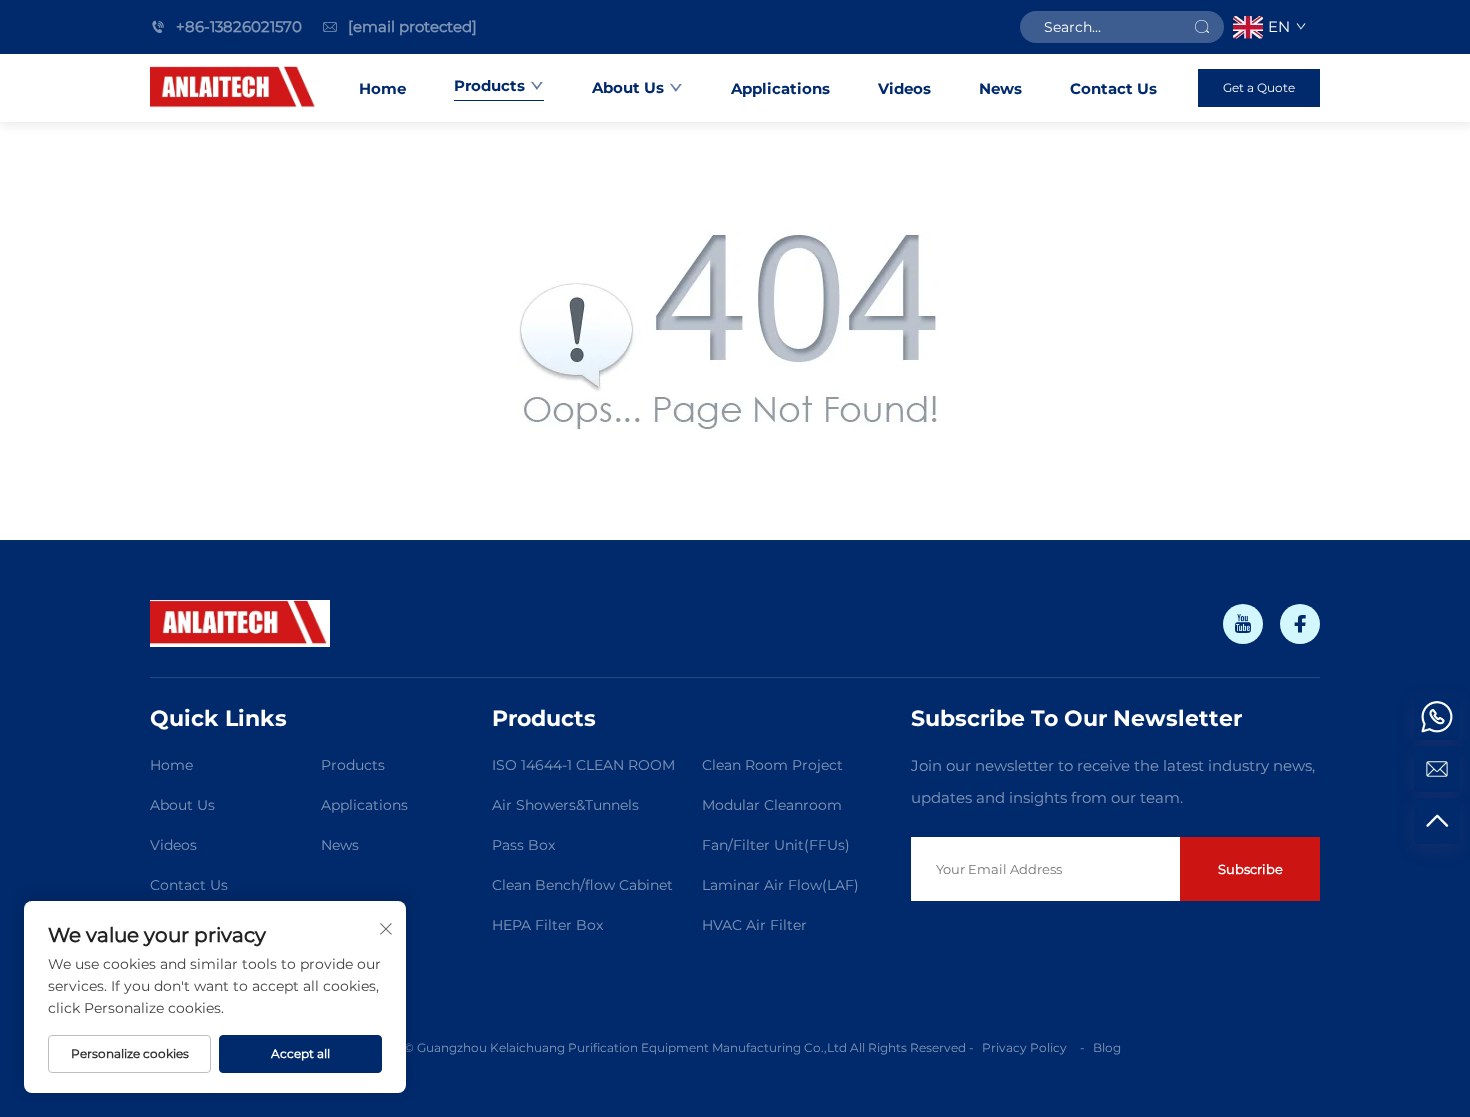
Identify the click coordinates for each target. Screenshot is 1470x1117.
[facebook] (1300, 624)
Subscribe (1250, 869)
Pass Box (523, 845)
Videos (904, 88)
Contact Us (1113, 88)
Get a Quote (1259, 87)
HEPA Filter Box (547, 925)
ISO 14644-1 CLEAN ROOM (583, 765)
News (1000, 88)
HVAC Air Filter (754, 925)
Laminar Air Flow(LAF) (780, 885)
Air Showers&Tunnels (565, 805)
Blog (1107, 1047)
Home (382, 88)
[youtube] (1243, 624)
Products (489, 85)
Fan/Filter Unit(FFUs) (776, 845)
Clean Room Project (772, 765)
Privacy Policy (1026, 1047)
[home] (234, 88)
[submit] (1202, 27)
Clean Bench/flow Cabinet (582, 885)
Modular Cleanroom (772, 805)
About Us (628, 87)
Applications (780, 88)
